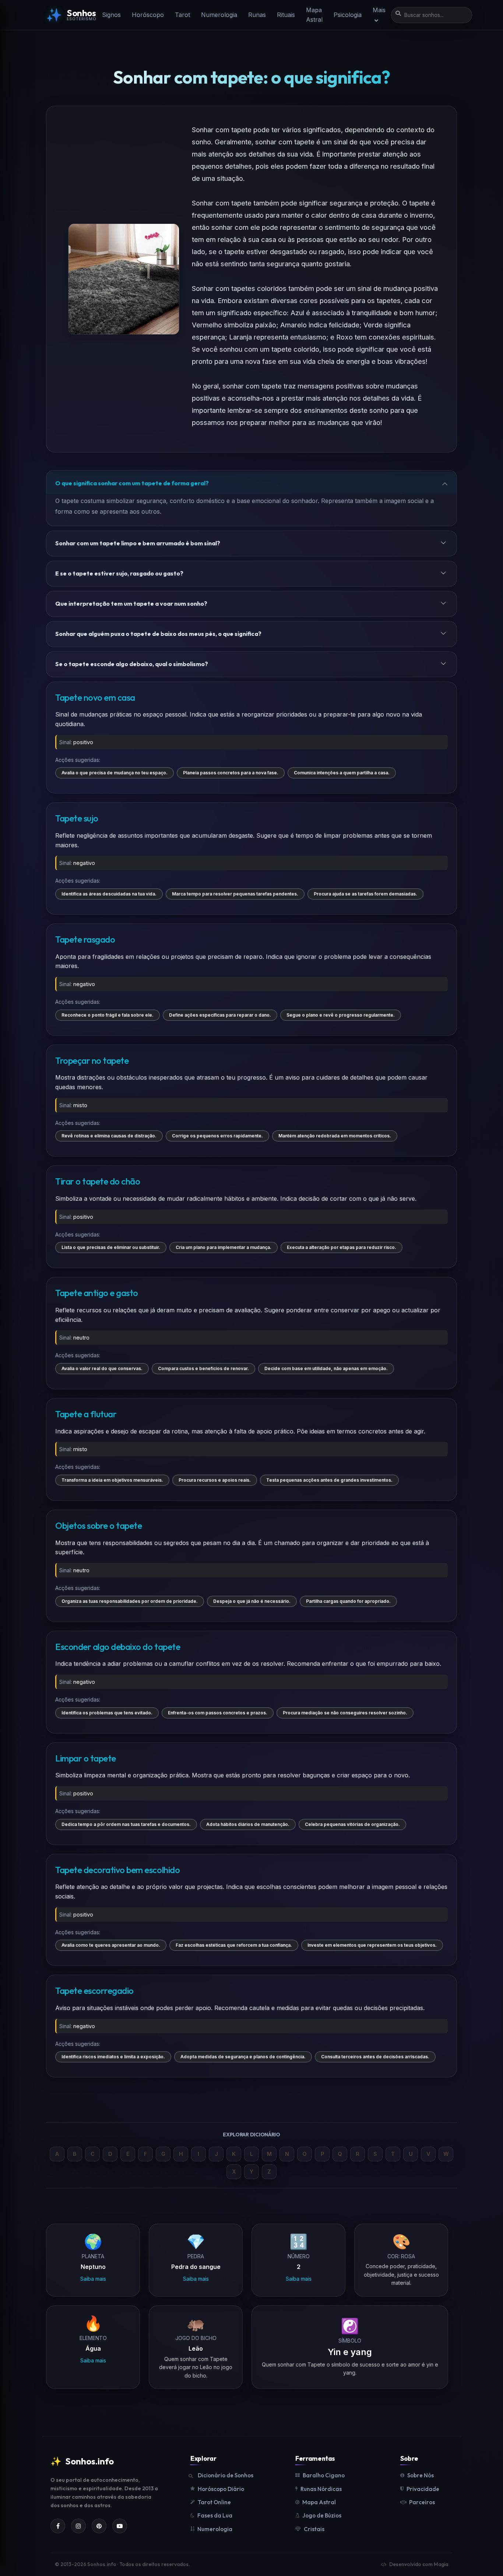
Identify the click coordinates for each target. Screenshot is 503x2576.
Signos (111, 15)
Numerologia (219, 15)
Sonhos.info (82, 2461)
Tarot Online (214, 2502)
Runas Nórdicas (321, 2489)
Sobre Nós (421, 2475)
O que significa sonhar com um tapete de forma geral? (132, 483)
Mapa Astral (314, 15)
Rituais (286, 15)
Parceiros (422, 2502)
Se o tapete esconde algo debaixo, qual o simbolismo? (132, 664)
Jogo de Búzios (322, 2515)
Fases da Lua (215, 2515)
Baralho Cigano (324, 2475)
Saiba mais (93, 2279)
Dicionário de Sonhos (226, 2475)
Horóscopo (148, 15)
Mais (379, 10)
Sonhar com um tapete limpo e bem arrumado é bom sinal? (138, 543)
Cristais (314, 2529)
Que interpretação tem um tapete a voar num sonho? (131, 603)
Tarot (182, 15)
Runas (257, 15)
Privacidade (423, 2489)
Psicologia (348, 15)
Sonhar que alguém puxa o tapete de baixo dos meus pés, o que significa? (158, 634)
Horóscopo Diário (221, 2489)
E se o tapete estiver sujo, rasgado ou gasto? (119, 573)
